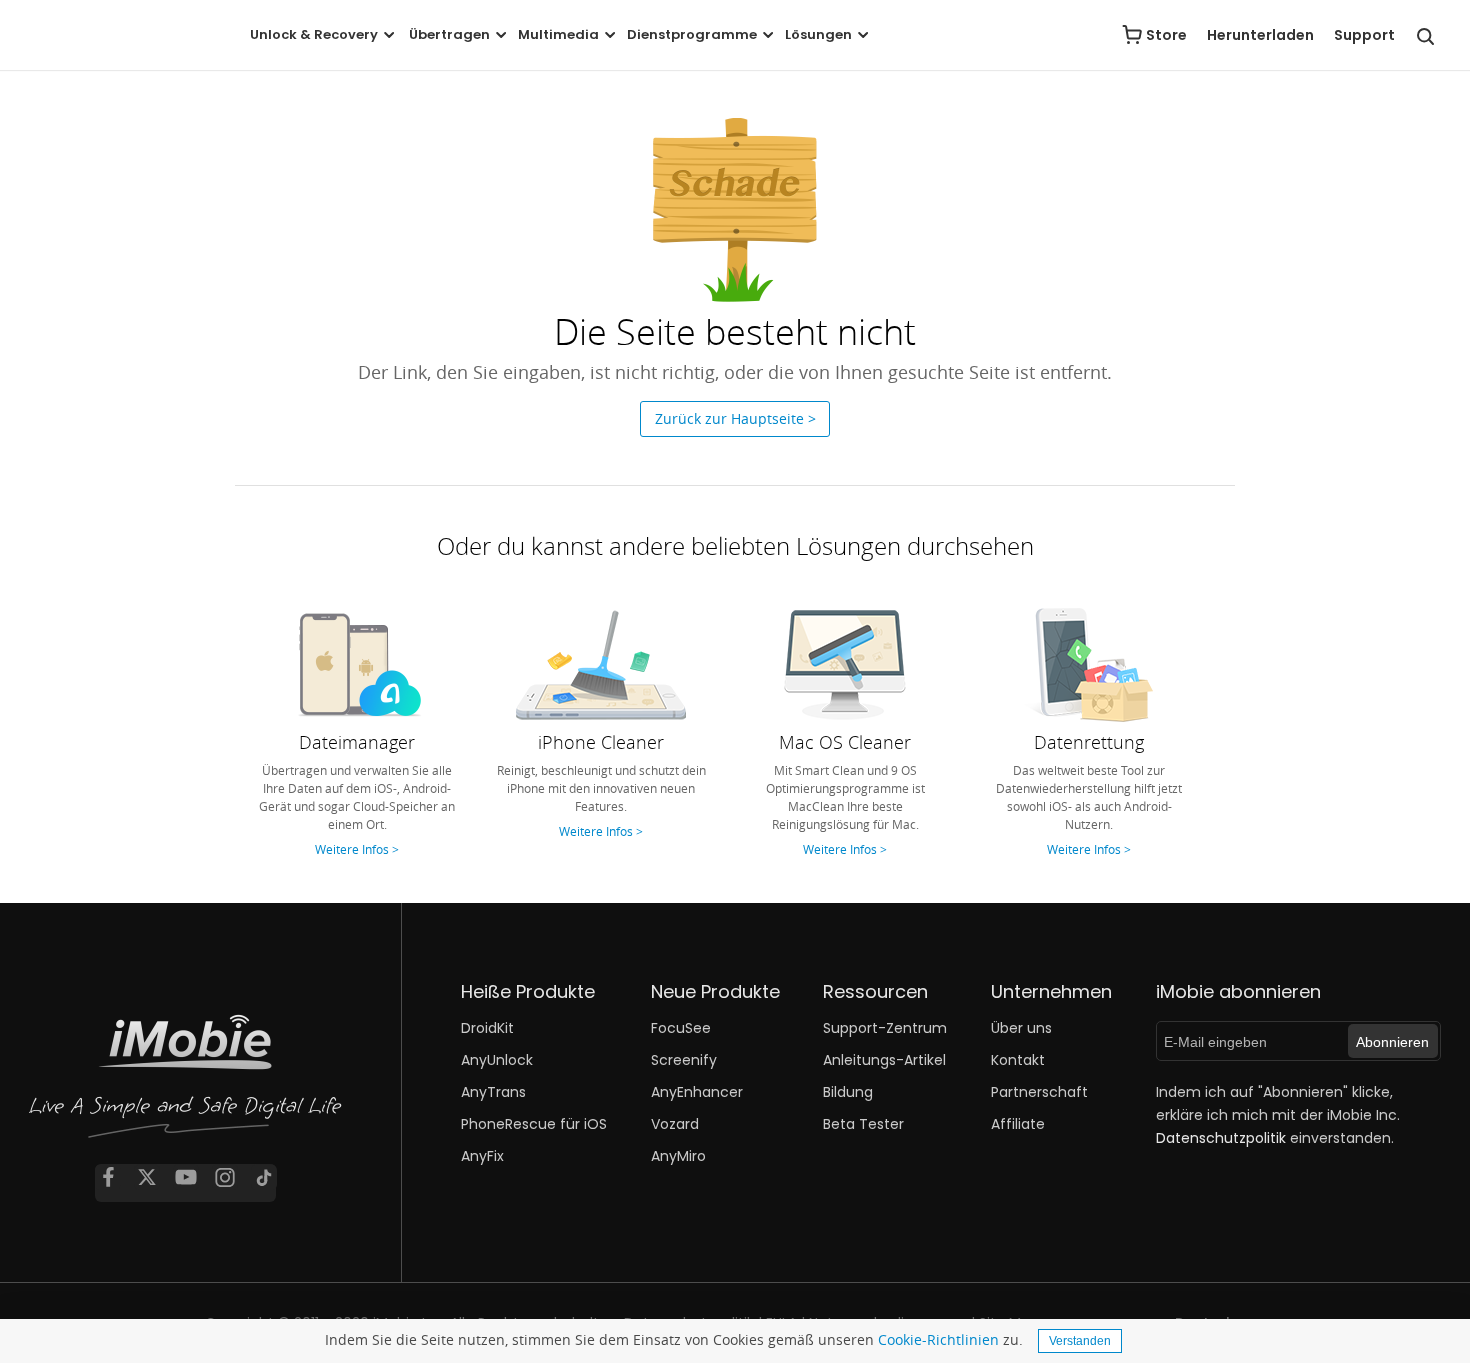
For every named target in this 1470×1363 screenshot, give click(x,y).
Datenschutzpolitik (1221, 1138)
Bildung (848, 1092)
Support (1364, 35)
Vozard (675, 1124)
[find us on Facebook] (108, 1177)
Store (1166, 35)
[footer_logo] (186, 1082)
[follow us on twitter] (147, 1177)
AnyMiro (678, 1156)
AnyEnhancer (697, 1092)
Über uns (1021, 1028)
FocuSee (681, 1028)
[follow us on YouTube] (186, 1177)
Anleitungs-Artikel (884, 1060)
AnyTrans (493, 1092)
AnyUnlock (497, 1060)
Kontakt (1018, 1060)
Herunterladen (1260, 35)
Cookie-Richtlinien (938, 1339)
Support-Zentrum (885, 1028)
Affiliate (1018, 1124)
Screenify (684, 1060)
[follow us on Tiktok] (264, 1177)
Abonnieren (1392, 1042)
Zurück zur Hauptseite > (735, 418)
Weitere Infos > (357, 849)
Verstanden (1080, 1341)
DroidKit (487, 1028)
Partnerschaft (1039, 1092)
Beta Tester (863, 1124)
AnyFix (482, 1156)
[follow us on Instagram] (225, 1177)
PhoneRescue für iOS (534, 1124)
